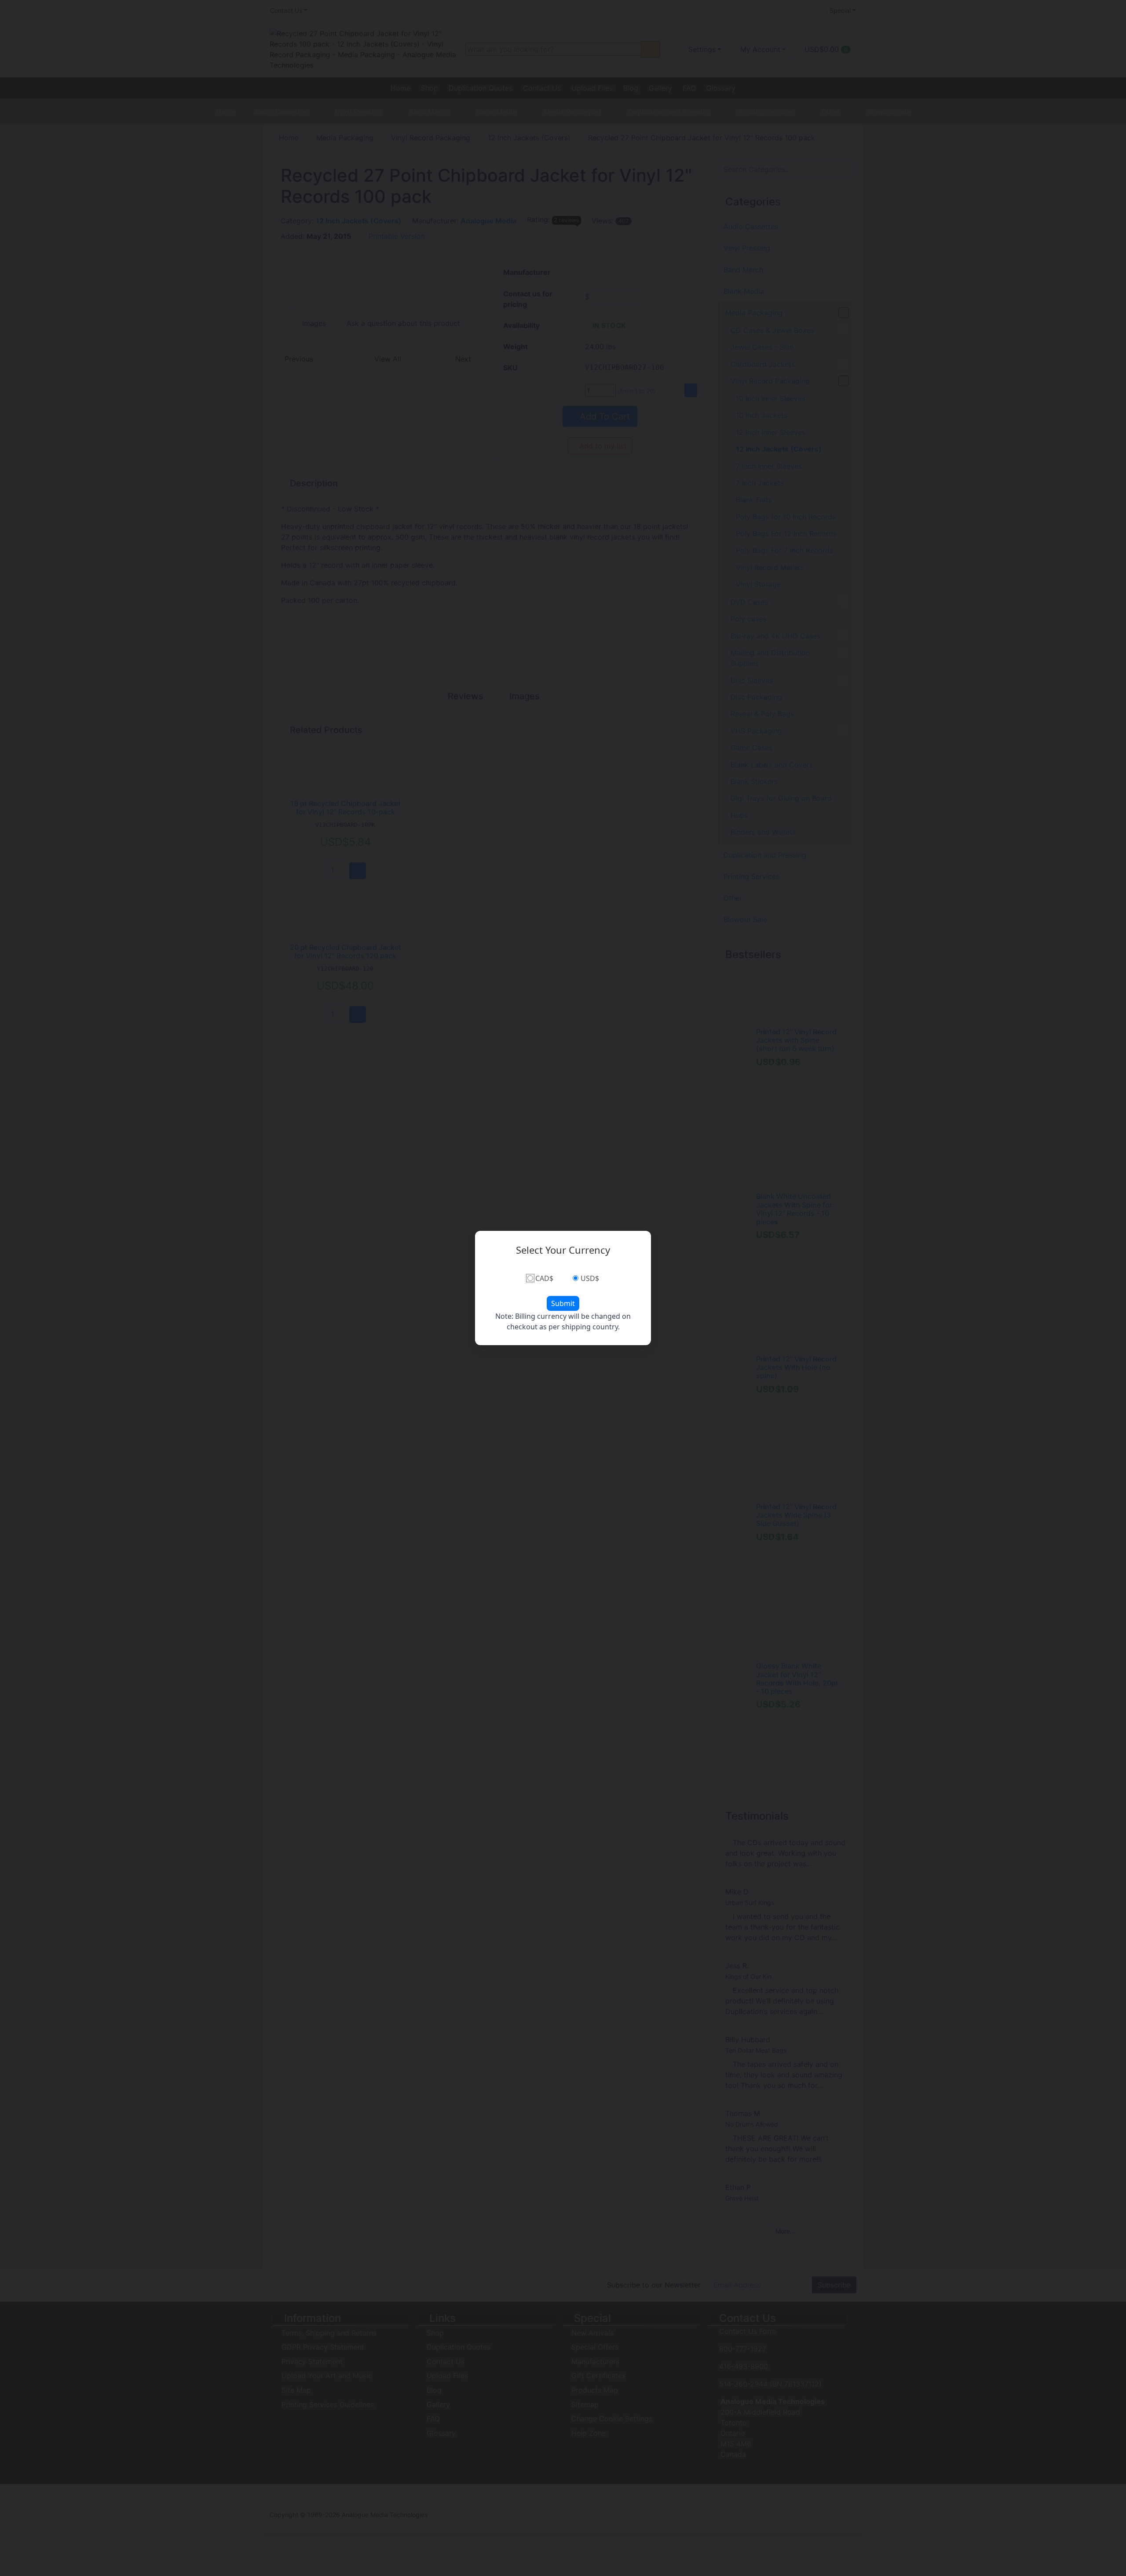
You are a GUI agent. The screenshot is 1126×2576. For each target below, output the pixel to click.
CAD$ (544, 1278)
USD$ (590, 1278)
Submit (563, 1303)
